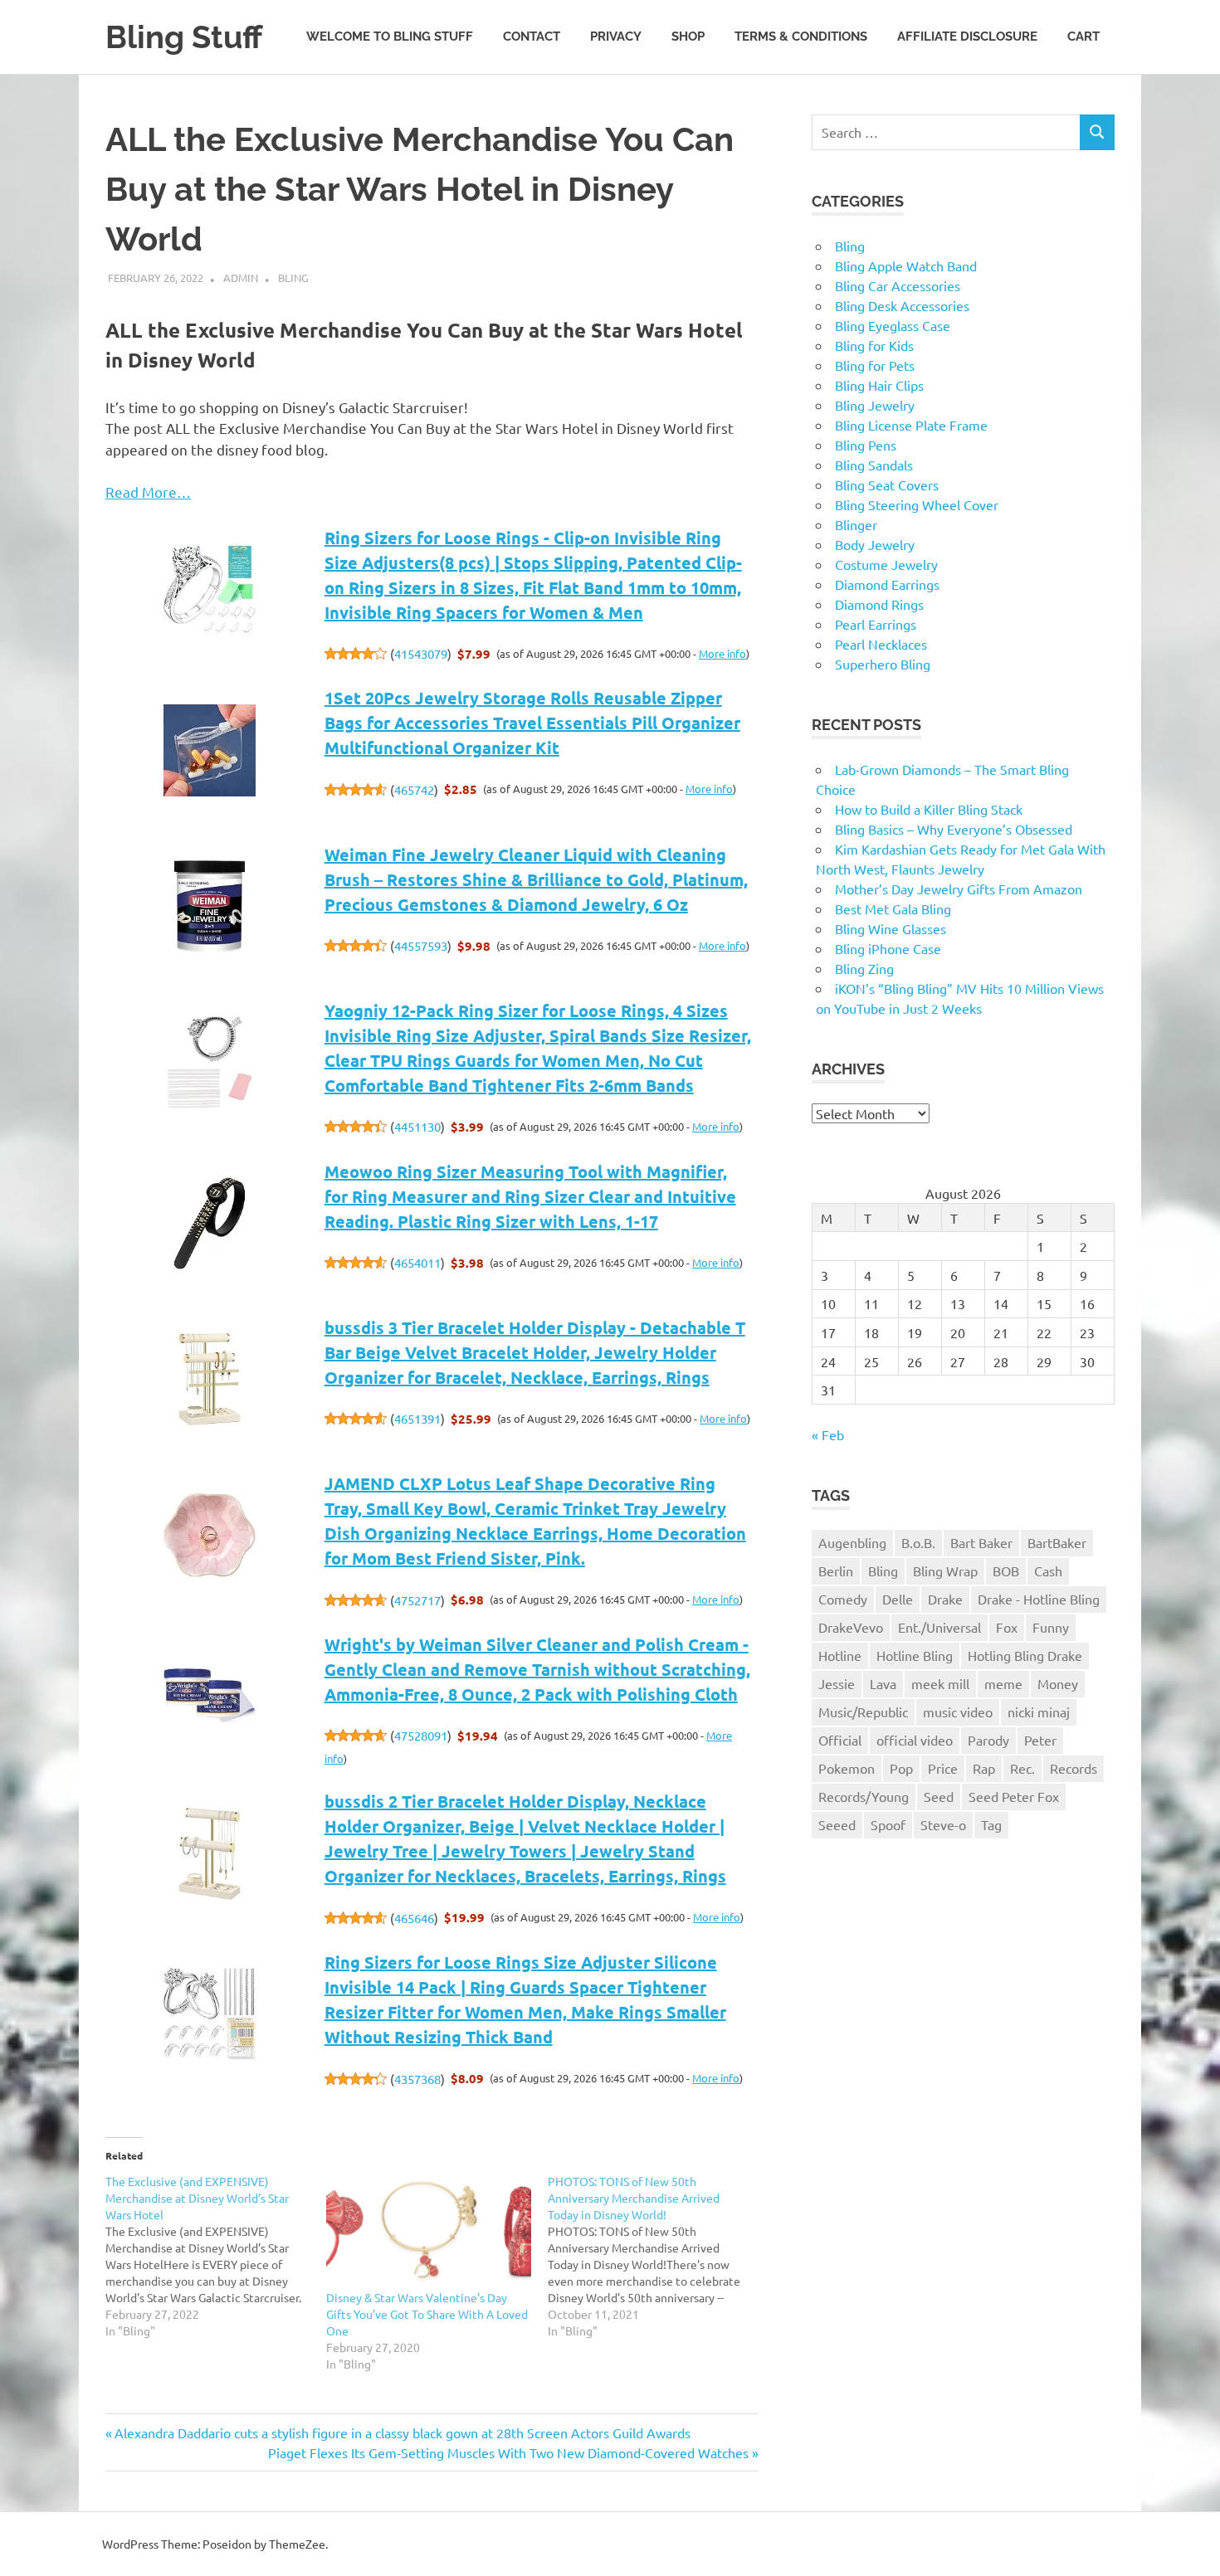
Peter (1040, 1740)
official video (915, 1740)
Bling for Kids (874, 345)
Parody (988, 1740)
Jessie (837, 1683)
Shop (688, 37)
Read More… (148, 492)
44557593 (421, 945)
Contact (532, 37)
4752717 (417, 1600)
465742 (414, 789)
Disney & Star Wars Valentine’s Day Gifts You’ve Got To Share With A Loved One (427, 2314)
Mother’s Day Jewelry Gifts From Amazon (959, 889)
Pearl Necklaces (881, 644)
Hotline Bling (915, 1655)
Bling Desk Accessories (902, 305)
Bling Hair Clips (879, 385)
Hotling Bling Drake (1025, 1655)
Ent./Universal (939, 1627)
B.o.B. (918, 1542)
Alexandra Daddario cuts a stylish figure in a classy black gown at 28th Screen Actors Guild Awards (402, 2432)
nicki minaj (1039, 1712)
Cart (1083, 37)
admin (241, 278)
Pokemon (847, 1768)
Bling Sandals (874, 465)
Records (1074, 1768)
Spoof (888, 1824)
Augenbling (852, 1542)
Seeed (837, 1824)
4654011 (417, 1262)
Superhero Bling (883, 664)
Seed (939, 1796)
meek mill (940, 1683)
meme (1003, 1683)
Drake (945, 1599)
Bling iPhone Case (888, 948)
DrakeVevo (851, 1627)
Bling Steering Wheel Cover (917, 504)
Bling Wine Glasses (891, 928)
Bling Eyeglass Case (893, 325)
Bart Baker (981, 1542)
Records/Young (864, 1796)
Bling (293, 278)
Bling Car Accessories (898, 285)
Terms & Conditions (801, 37)
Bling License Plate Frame (911, 425)
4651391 (417, 1418)
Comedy (843, 1599)
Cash (1048, 1570)
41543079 (421, 653)
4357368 (417, 2079)
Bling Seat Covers (887, 485)
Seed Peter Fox (1014, 1796)
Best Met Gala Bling (893, 908)
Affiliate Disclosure (967, 37)
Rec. (1022, 1768)
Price (943, 1768)
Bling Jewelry (875, 405)
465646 (414, 1918)
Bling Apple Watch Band (906, 265)
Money (1058, 1683)
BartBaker (1057, 1542)
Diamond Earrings (887, 584)
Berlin (836, 1570)
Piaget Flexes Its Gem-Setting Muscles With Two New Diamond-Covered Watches (508, 2452)
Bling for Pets (875, 365)
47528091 (421, 1735)
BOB (1006, 1570)
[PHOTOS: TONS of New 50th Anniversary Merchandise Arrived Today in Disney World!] (658, 2256)
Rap (984, 1768)
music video (958, 1712)
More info (722, 653)
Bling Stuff (184, 37)
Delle (898, 1599)
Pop (901, 1768)
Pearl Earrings (876, 624)
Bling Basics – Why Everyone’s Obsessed (954, 829)
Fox (1007, 1627)
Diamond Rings (879, 604)
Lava (883, 1683)
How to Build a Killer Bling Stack (929, 809)
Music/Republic (863, 1712)
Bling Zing (864, 968)
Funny (1051, 1627)
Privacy (616, 37)
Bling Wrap (945, 1570)
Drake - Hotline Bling (1039, 1599)
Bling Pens (866, 445)
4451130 (417, 1126)
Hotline (840, 1655)
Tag (991, 1824)
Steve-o (943, 1824)
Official (840, 1740)
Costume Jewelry (886, 564)
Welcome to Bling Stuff (390, 37)
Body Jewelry (875, 544)
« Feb (828, 1434)
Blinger (856, 524)
